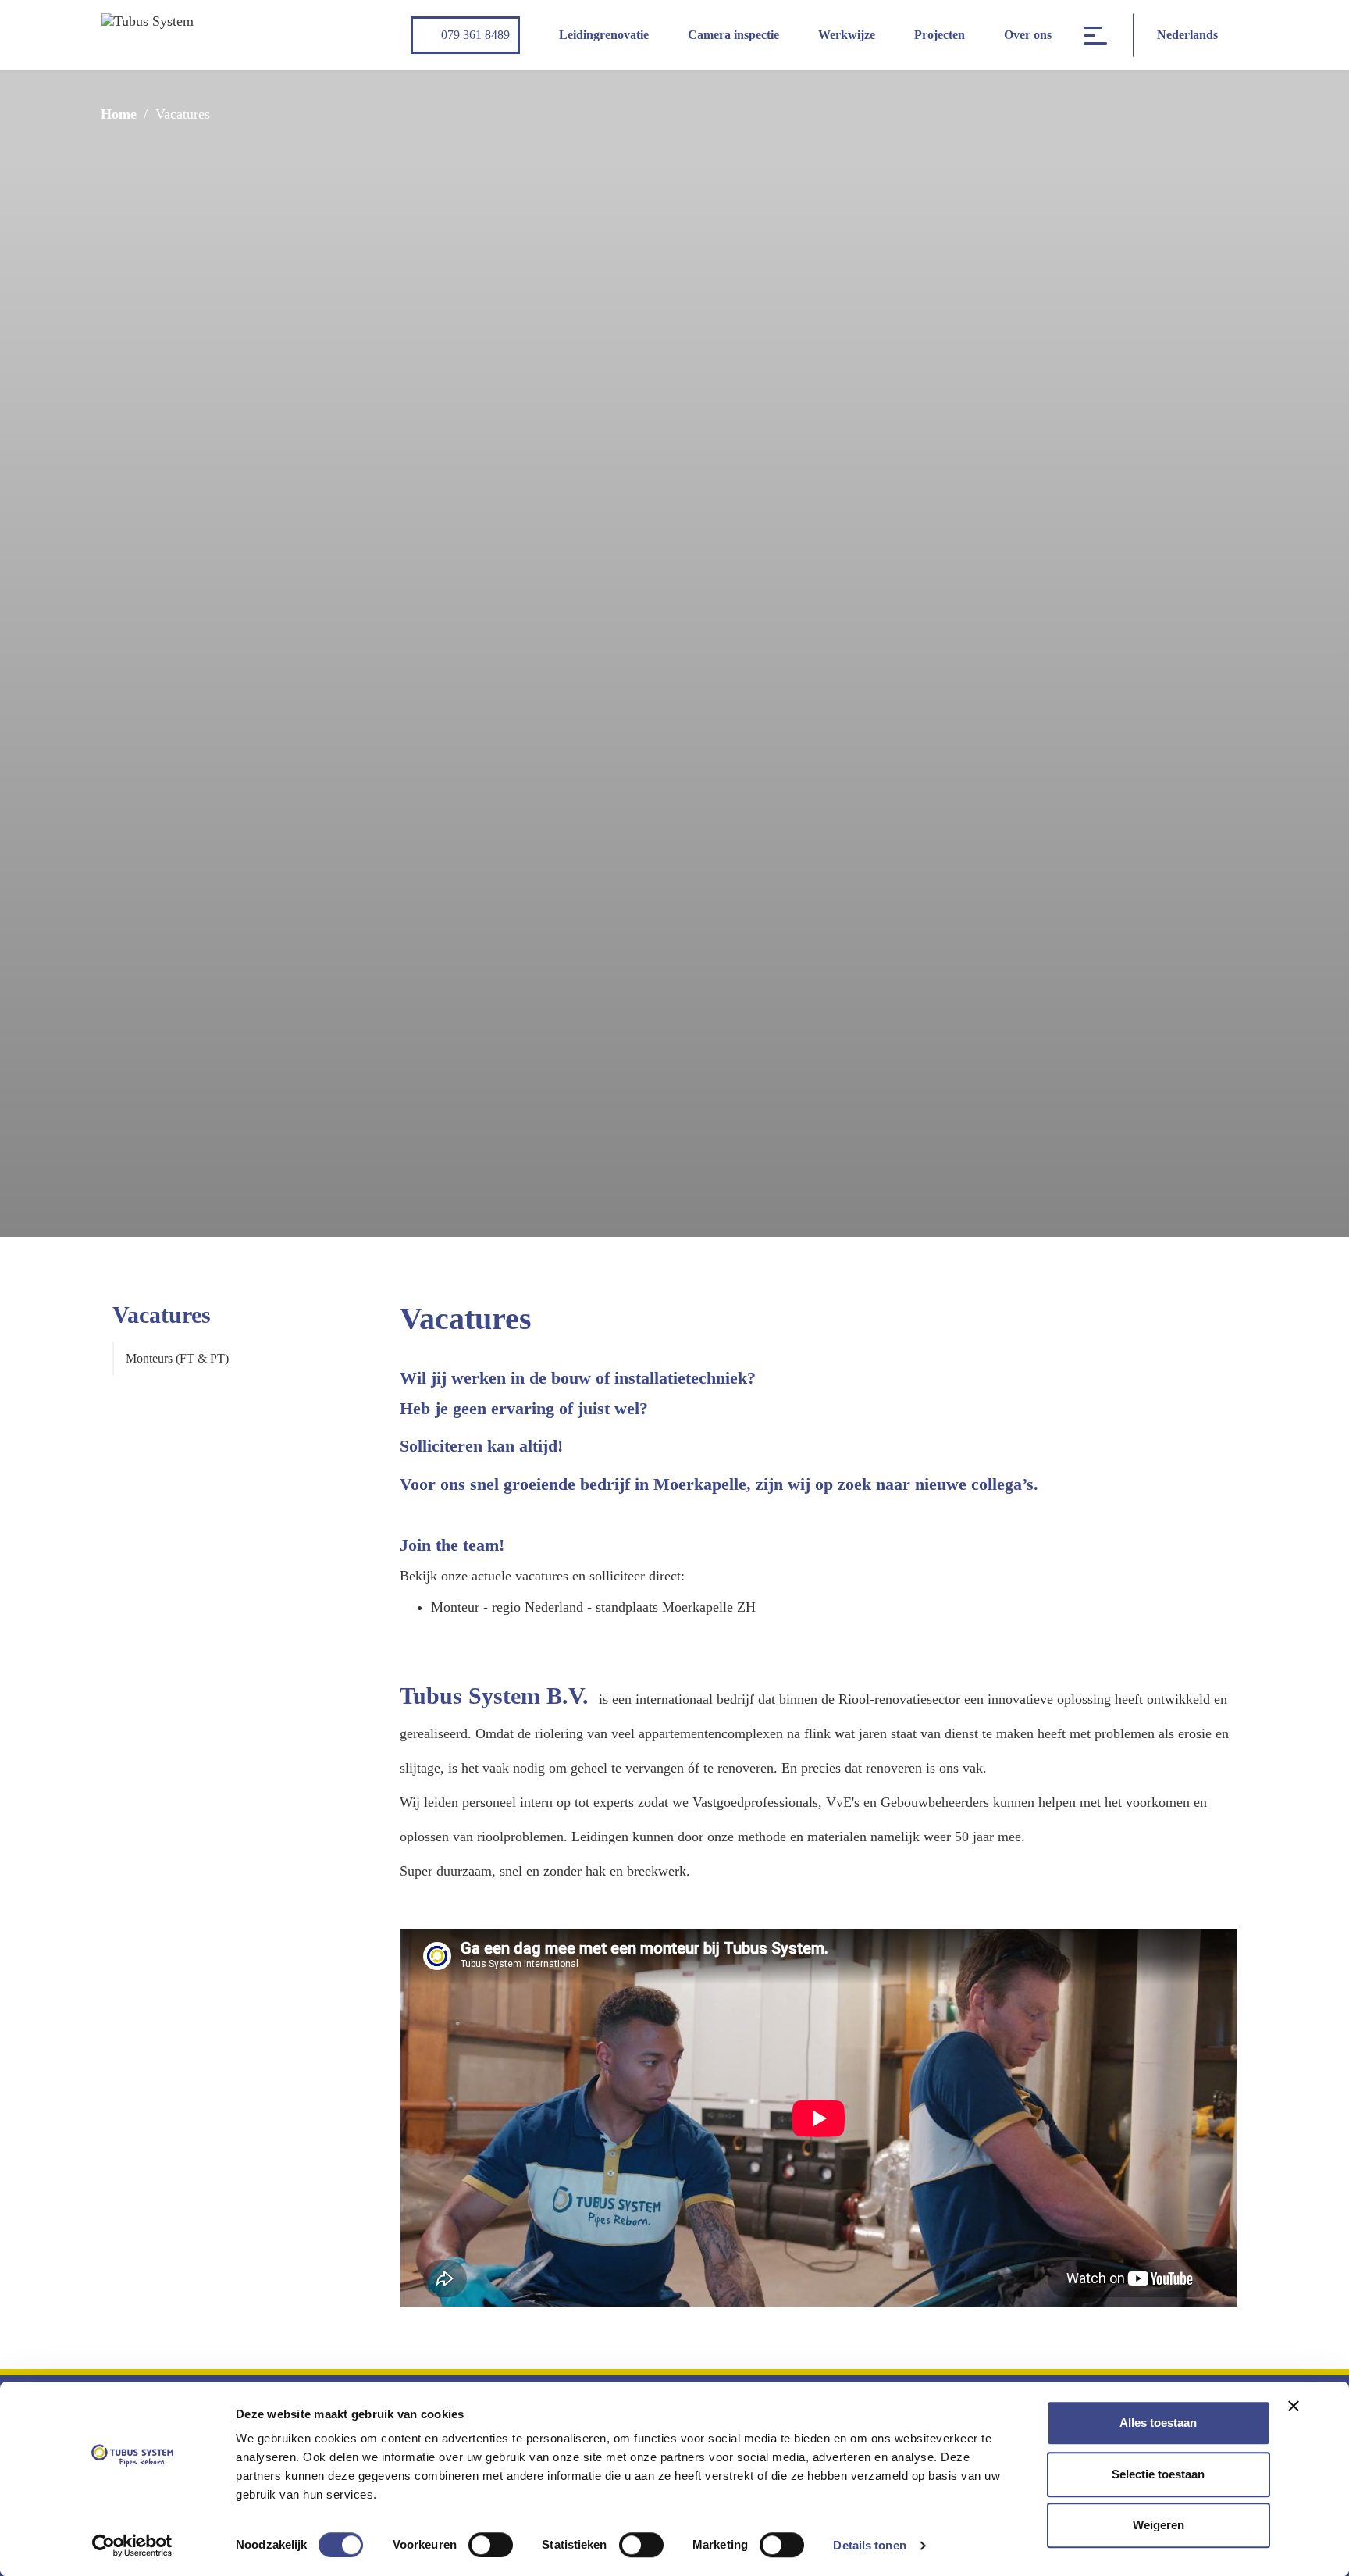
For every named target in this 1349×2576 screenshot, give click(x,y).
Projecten (940, 35)
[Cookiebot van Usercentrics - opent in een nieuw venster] (132, 2546)
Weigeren (1159, 2525)
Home (119, 114)
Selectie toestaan (1158, 2474)
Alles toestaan (1158, 2423)
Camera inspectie (733, 35)
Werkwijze (847, 35)
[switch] (491, 2545)
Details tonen (869, 2545)
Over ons (1028, 35)
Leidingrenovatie (604, 35)
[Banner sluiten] (1294, 2406)
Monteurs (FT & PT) (177, 1358)
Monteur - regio (478, 1607)
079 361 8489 (475, 35)
